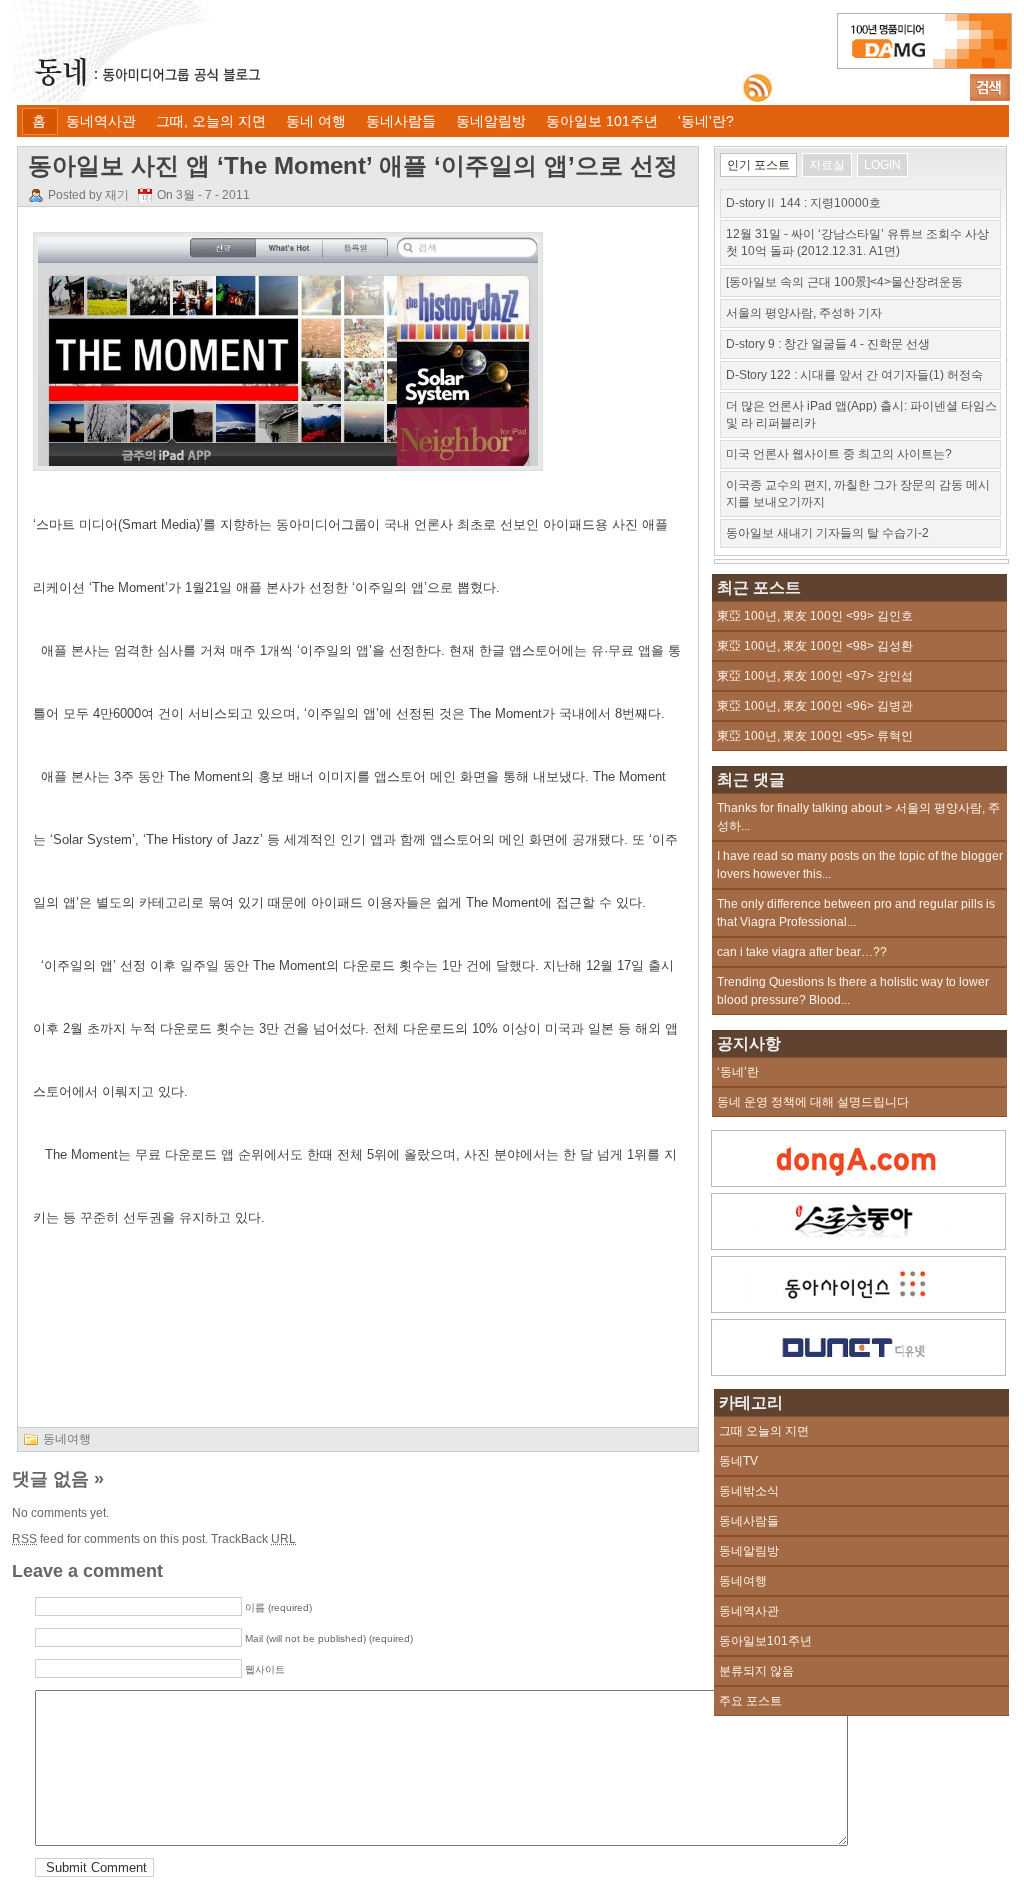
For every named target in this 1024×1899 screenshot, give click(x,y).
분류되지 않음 (756, 1671)
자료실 (827, 165)
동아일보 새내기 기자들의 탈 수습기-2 (827, 533)
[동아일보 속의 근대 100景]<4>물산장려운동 (844, 282)
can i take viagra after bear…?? (802, 952)
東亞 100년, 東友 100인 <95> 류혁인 (815, 736)
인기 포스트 (758, 165)
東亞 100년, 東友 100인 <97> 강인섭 (815, 676)
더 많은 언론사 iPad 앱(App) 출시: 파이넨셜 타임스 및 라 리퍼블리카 (861, 414)
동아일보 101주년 (602, 121)
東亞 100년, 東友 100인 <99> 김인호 (815, 616)
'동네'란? (706, 121)
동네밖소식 (749, 1491)
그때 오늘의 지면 (764, 1431)
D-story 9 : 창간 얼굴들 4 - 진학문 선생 (828, 344)
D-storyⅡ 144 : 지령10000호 (803, 203)
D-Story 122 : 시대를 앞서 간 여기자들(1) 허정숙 (854, 375)
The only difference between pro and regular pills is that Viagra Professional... (856, 913)
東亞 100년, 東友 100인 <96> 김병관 (815, 706)
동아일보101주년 (765, 1641)
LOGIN (882, 165)
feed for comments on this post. (110, 1539)
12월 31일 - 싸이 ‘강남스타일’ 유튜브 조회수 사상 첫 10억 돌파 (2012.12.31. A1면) (857, 242)
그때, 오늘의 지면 (211, 121)
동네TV (738, 1461)
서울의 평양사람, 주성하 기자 (804, 313)
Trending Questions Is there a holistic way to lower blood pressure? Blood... (853, 991)
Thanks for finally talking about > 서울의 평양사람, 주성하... (858, 817)
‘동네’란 (738, 1072)
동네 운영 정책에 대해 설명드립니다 (813, 1102)
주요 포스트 (750, 1701)
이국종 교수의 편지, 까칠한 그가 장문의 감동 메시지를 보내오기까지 (858, 493)
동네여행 (67, 1439)
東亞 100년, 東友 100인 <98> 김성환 (815, 646)
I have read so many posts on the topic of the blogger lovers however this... (860, 865)
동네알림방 (491, 121)
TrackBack (253, 1539)
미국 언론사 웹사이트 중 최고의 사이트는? (839, 454)
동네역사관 (101, 121)
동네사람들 (401, 121)
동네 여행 (316, 121)
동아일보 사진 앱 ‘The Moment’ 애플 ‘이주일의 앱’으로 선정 (353, 165)
